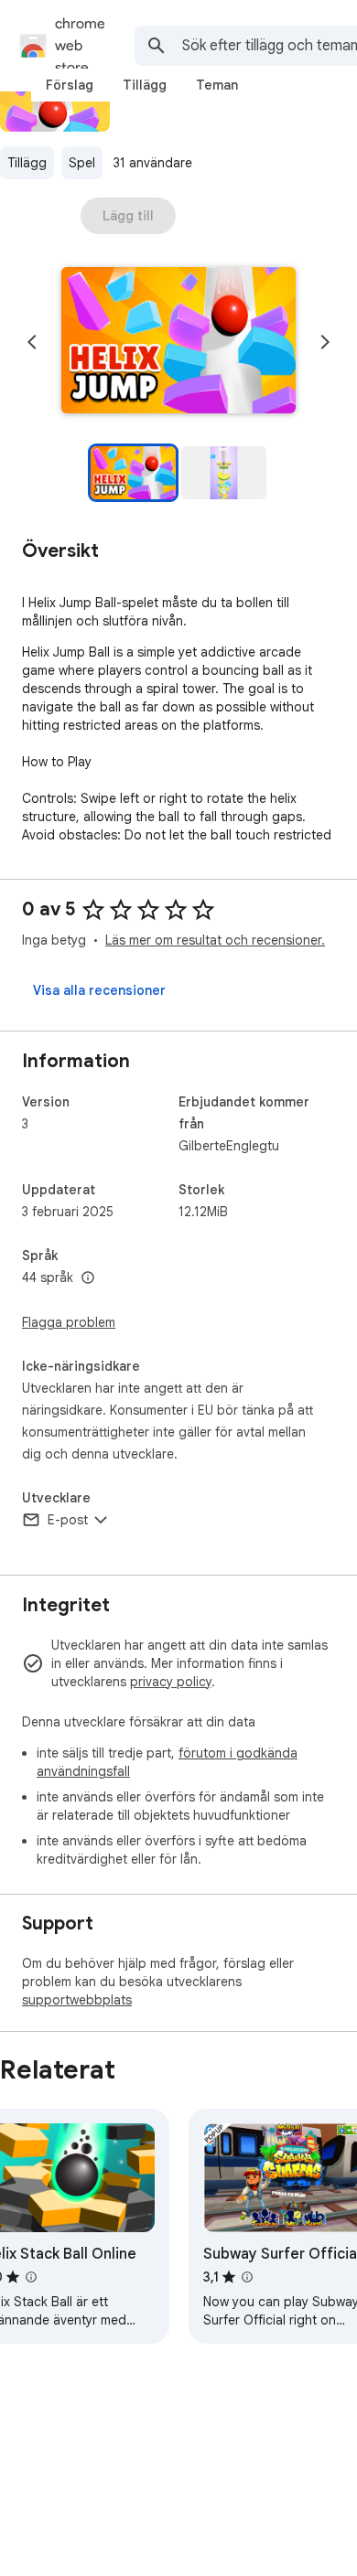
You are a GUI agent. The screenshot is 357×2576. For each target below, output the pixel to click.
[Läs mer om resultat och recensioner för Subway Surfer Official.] (247, 2277)
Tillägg (27, 163)
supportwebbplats (77, 2000)
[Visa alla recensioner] (99, 990)
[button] (178, 342)
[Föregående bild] (32, 342)
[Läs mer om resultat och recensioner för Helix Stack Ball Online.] (31, 2277)
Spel (82, 163)
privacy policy (171, 1682)
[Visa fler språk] (88, 1278)
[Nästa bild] (325, 342)
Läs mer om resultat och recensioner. (215, 940)
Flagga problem (69, 1322)
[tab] (70, 85)
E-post (68, 1520)
